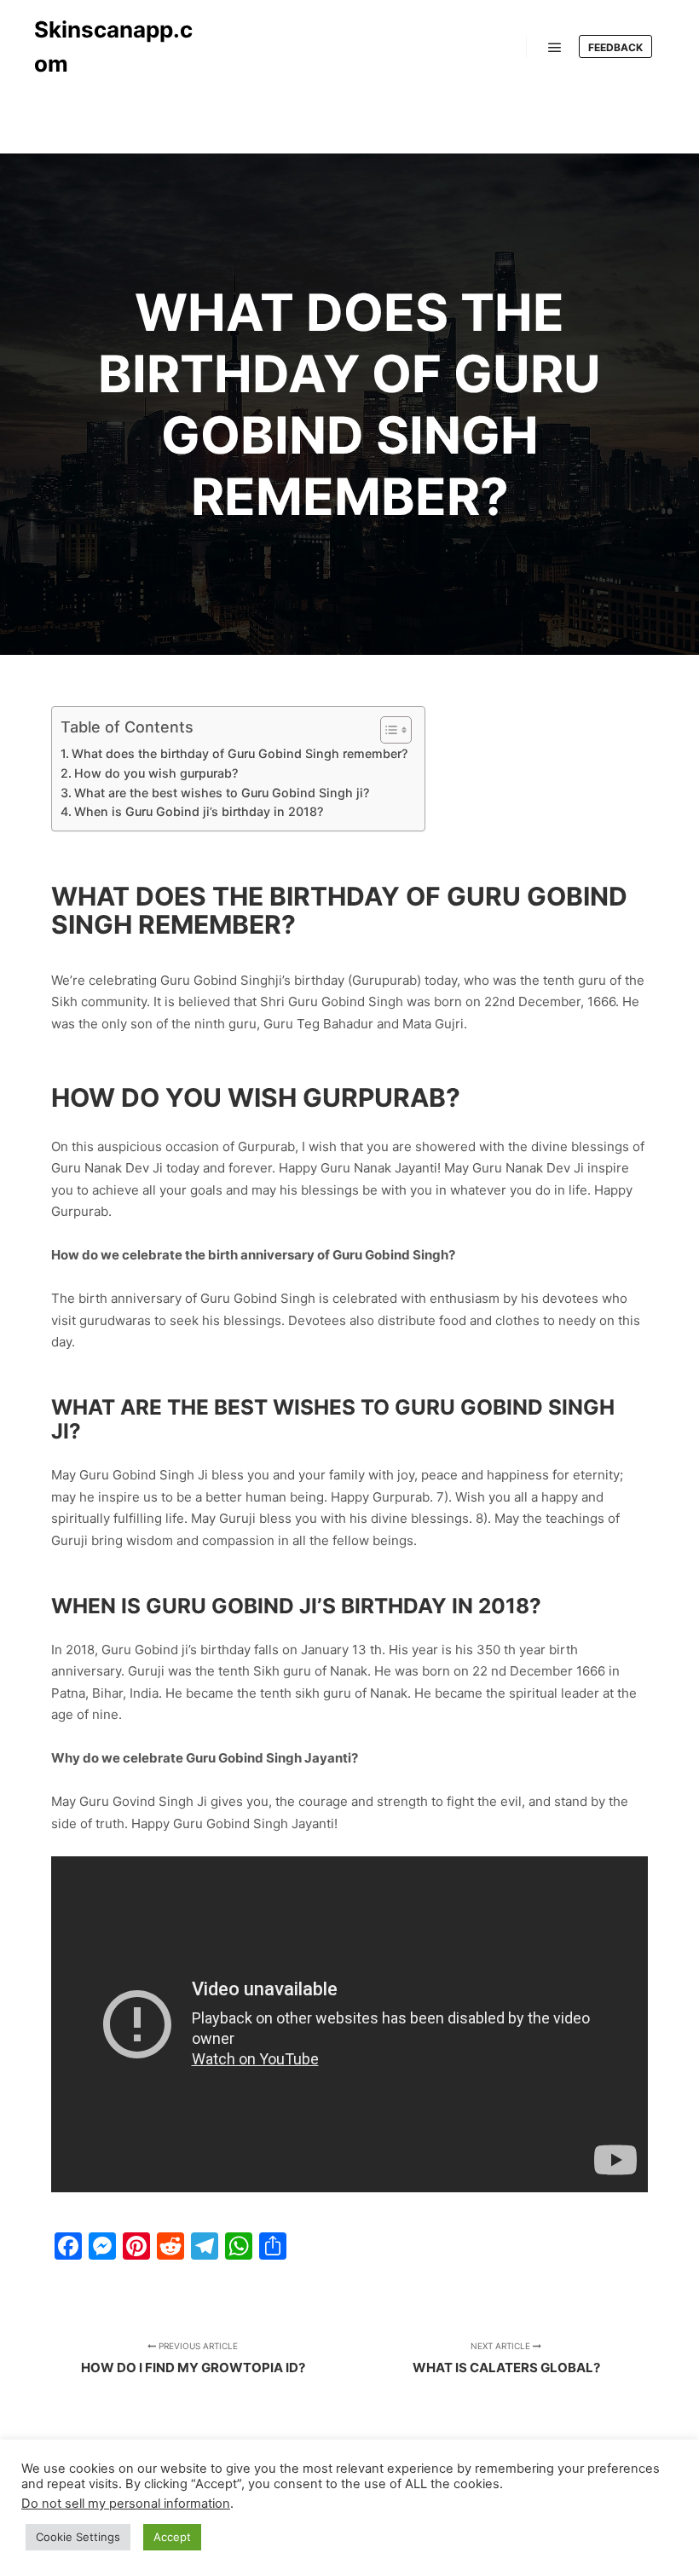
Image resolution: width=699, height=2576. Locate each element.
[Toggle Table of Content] (387, 730)
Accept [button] (172, 2537)
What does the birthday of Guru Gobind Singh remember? (240, 753)
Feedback (615, 47)
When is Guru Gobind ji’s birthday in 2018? (199, 811)
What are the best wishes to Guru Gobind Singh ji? (222, 793)
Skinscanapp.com (113, 46)
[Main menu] (555, 48)
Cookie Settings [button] (78, 2537)
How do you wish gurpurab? (156, 773)
